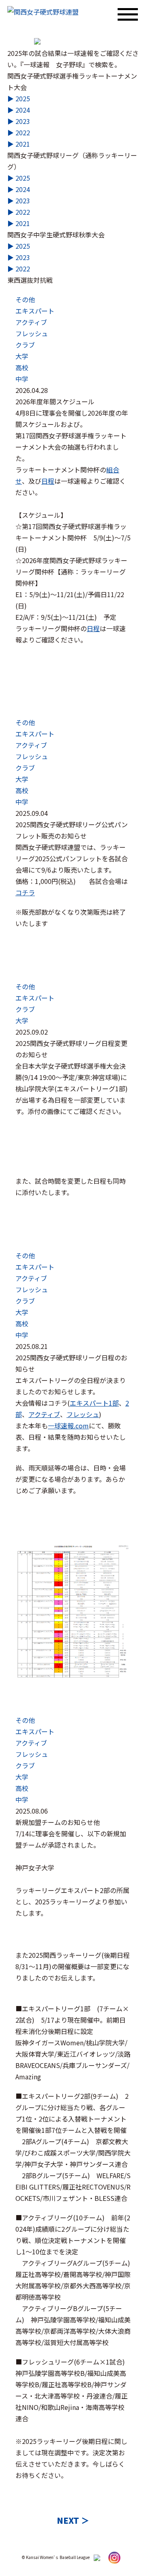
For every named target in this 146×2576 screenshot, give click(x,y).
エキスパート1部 (94, 1403)
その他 (25, 299)
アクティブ (31, 322)
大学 (22, 356)
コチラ (25, 892)
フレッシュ (32, 333)
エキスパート (35, 311)
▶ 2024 (19, 110)
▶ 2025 (19, 98)
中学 (22, 379)
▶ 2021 (19, 144)
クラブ (25, 345)
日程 (48, 481)
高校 (22, 367)
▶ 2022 (19, 132)
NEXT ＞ (73, 2520)
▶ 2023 (19, 121)
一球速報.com (68, 1426)
